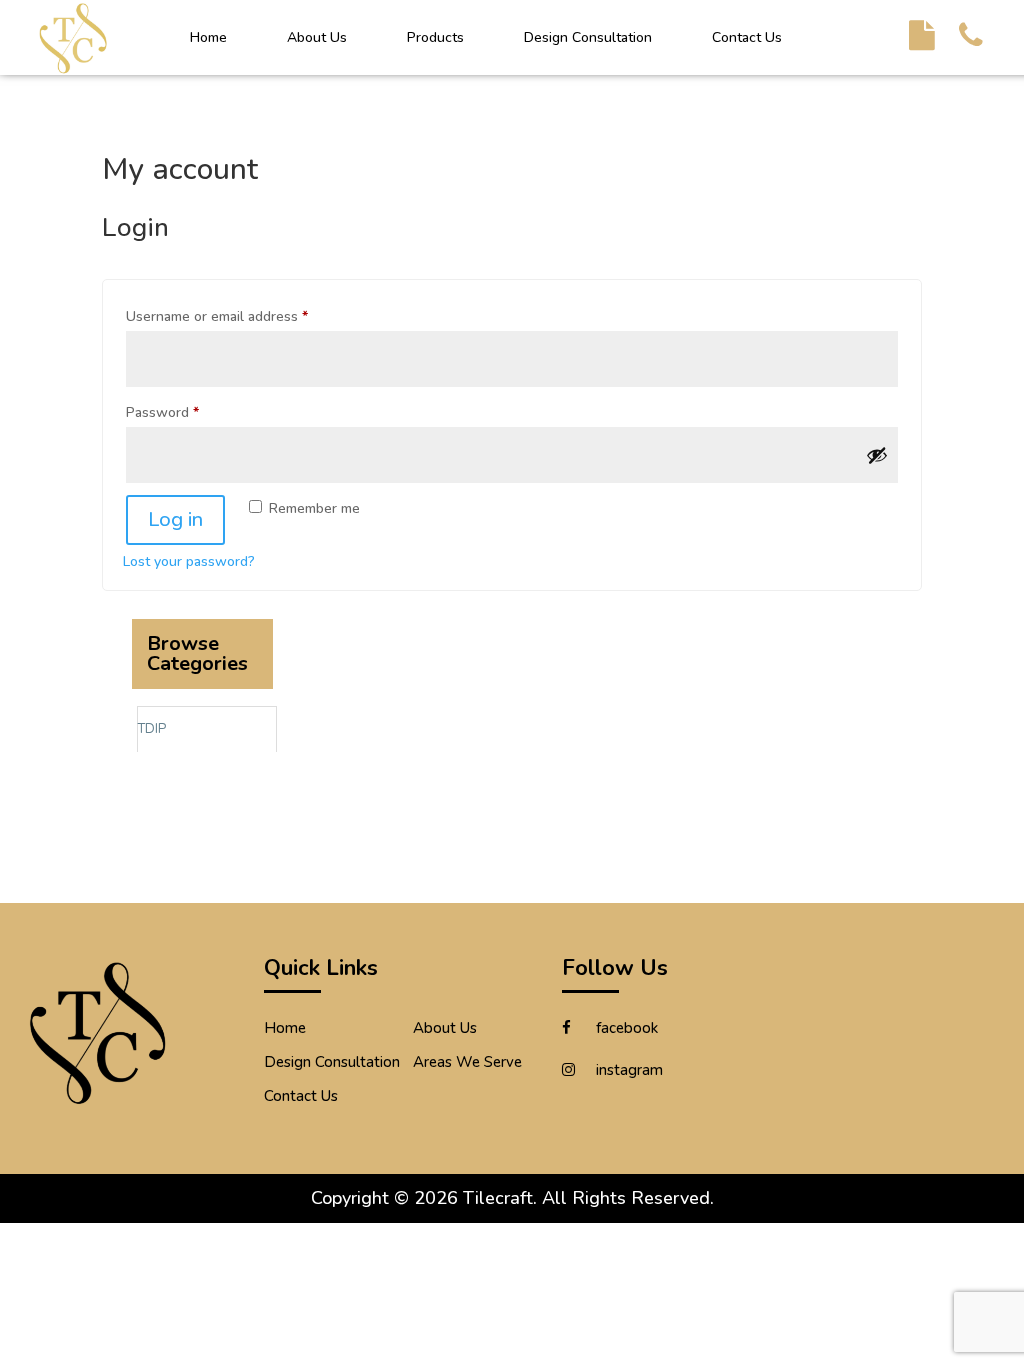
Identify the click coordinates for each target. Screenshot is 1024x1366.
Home (208, 38)
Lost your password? (189, 561)
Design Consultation (588, 38)
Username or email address (217, 316)
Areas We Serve (467, 1062)
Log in (175, 519)
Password (162, 412)
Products (435, 38)
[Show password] (877, 455)
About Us (317, 38)
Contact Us (747, 38)
